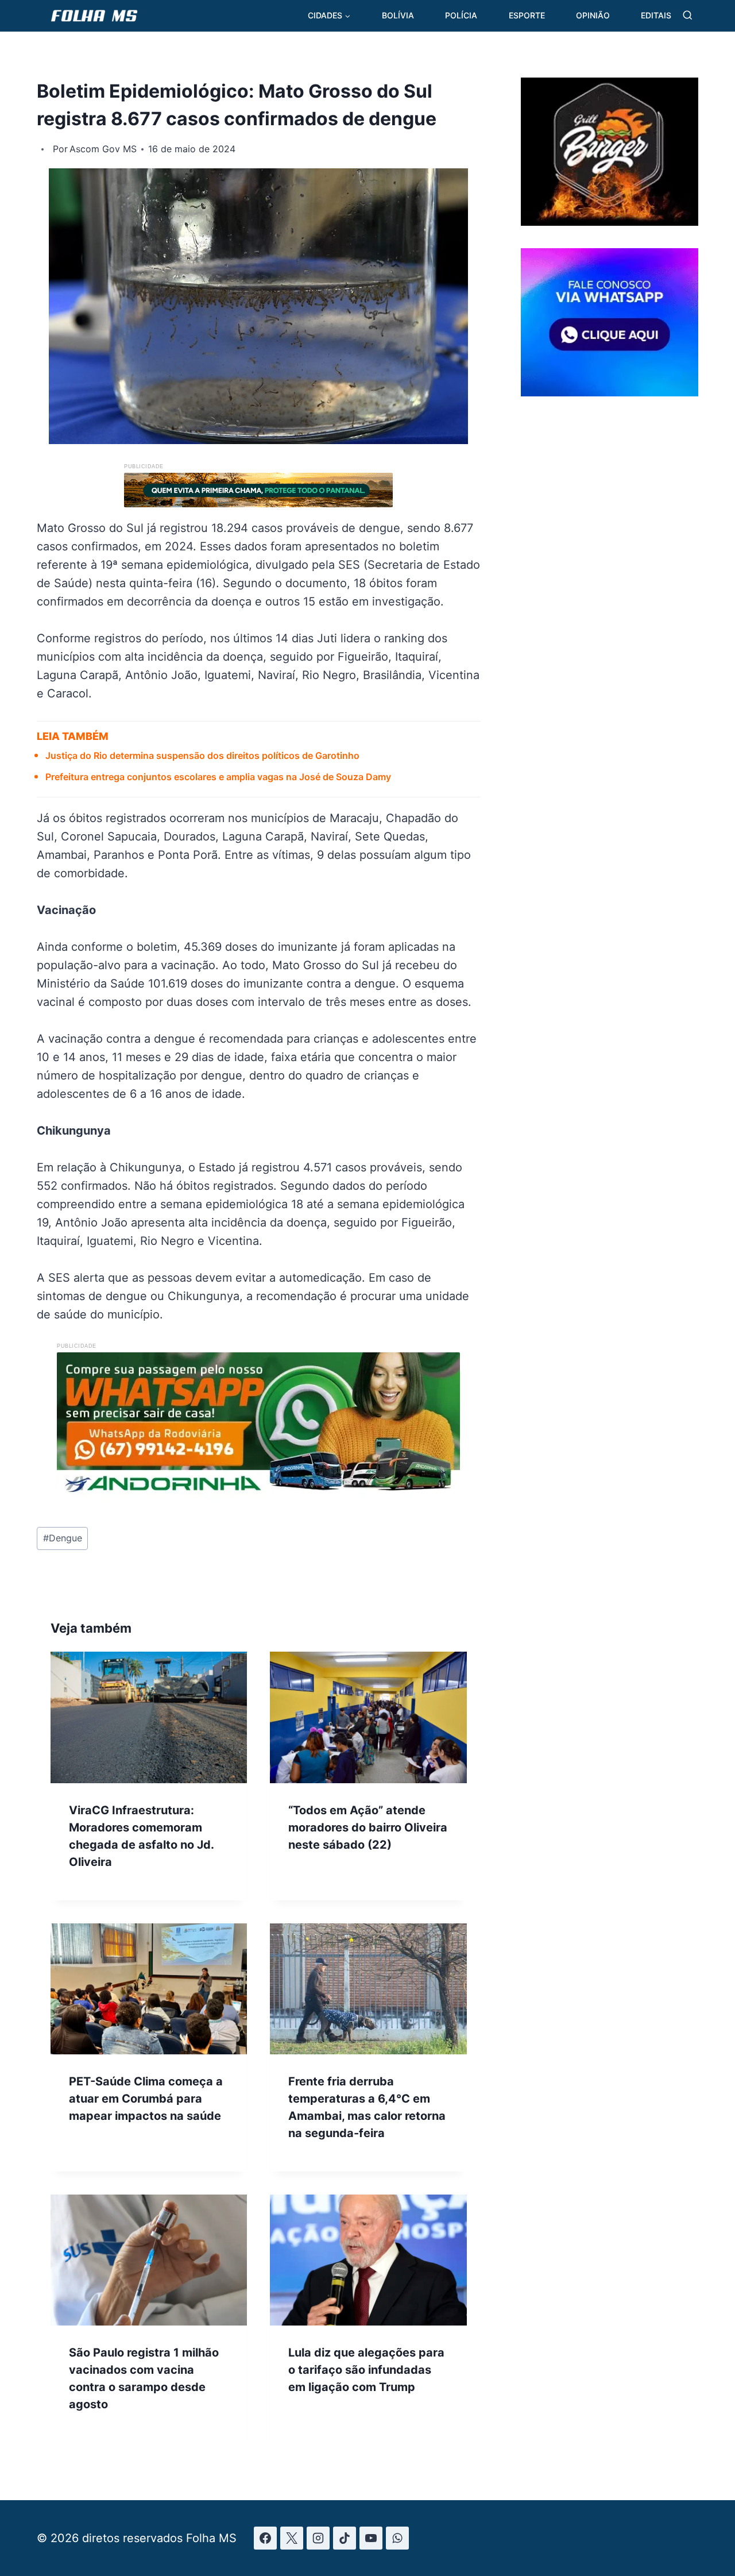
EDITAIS (656, 15)
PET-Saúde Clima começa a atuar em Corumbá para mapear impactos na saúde (146, 2099)
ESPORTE (527, 15)
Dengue (63, 1538)
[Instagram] (318, 2538)
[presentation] (149, 1717)
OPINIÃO (593, 15)
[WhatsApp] (397, 2538)
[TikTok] (345, 2538)
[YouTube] (371, 2538)
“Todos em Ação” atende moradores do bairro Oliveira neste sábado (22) (368, 1827)
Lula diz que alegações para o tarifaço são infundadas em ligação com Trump (366, 2370)
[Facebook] (265, 2538)
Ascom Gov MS (103, 149)
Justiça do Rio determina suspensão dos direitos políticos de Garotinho (202, 755)
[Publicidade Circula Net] (610, 392)
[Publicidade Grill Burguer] (610, 222)
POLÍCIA (461, 15)
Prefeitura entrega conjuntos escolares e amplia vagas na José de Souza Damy (218, 777)
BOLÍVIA (398, 15)
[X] (292, 2538)
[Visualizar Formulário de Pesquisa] (688, 16)
